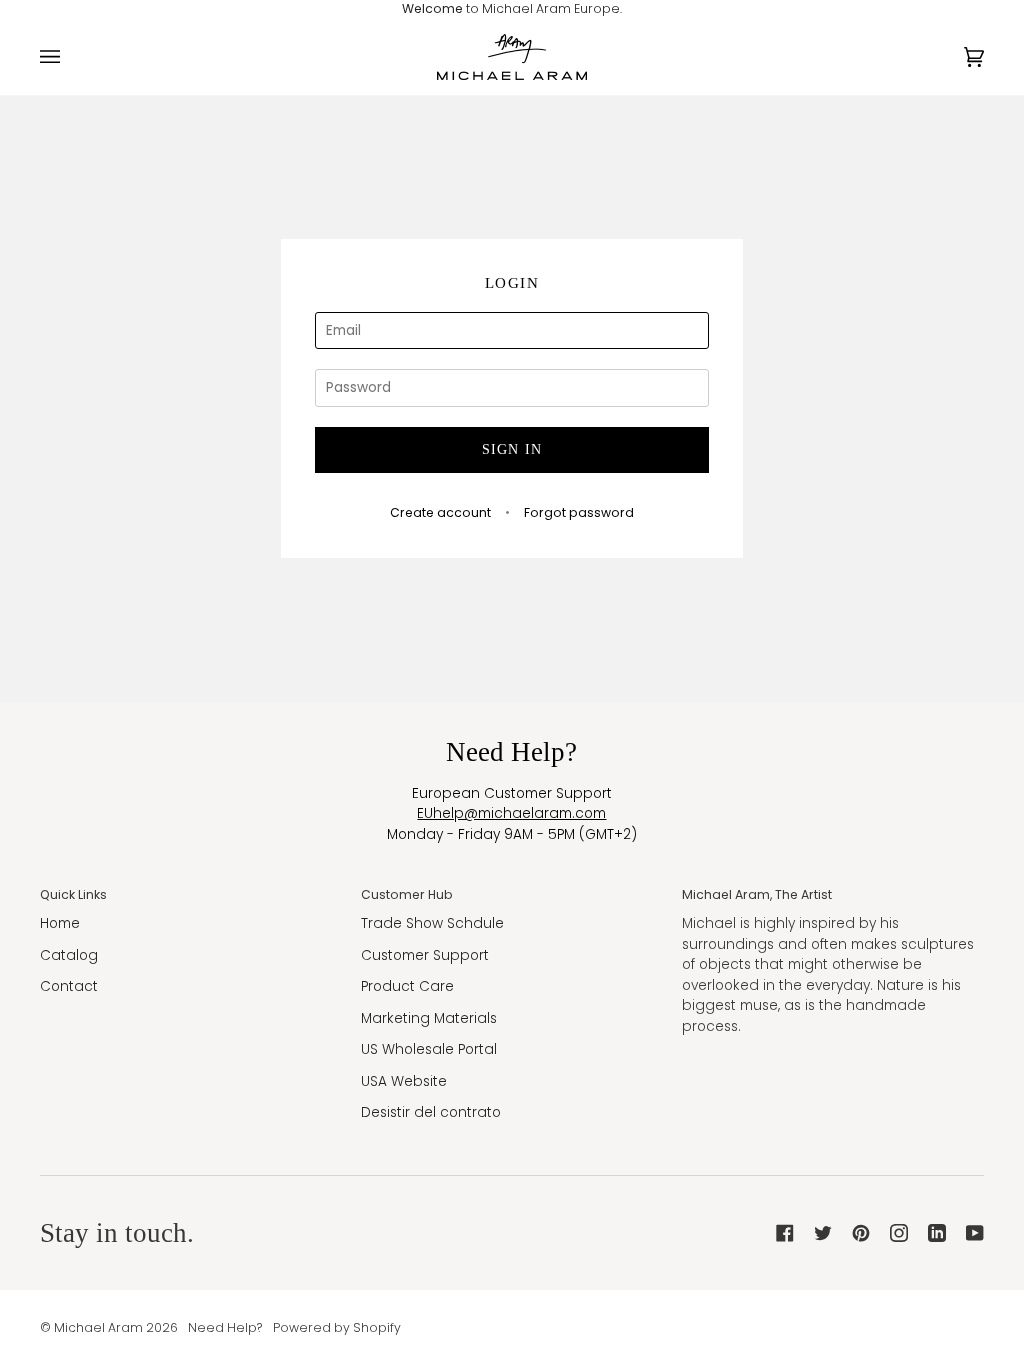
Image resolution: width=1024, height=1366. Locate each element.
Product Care (407, 986)
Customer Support (425, 955)
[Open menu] (70, 57)
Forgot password (579, 512)
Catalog (69, 955)
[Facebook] (785, 1233)
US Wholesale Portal (429, 1049)
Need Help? (225, 1327)
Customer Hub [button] (407, 894)
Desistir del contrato (431, 1112)
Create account (440, 512)
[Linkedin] (937, 1233)
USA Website (404, 1081)
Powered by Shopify (337, 1327)
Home (60, 923)
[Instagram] (899, 1233)
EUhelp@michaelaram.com (511, 813)
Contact (69, 986)
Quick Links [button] (73, 894)
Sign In (512, 449)
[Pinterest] (861, 1233)
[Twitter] (823, 1233)
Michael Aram (98, 1327)
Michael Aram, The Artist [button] (757, 894)
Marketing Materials (429, 1018)
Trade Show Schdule (432, 923)
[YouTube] (975, 1233)
